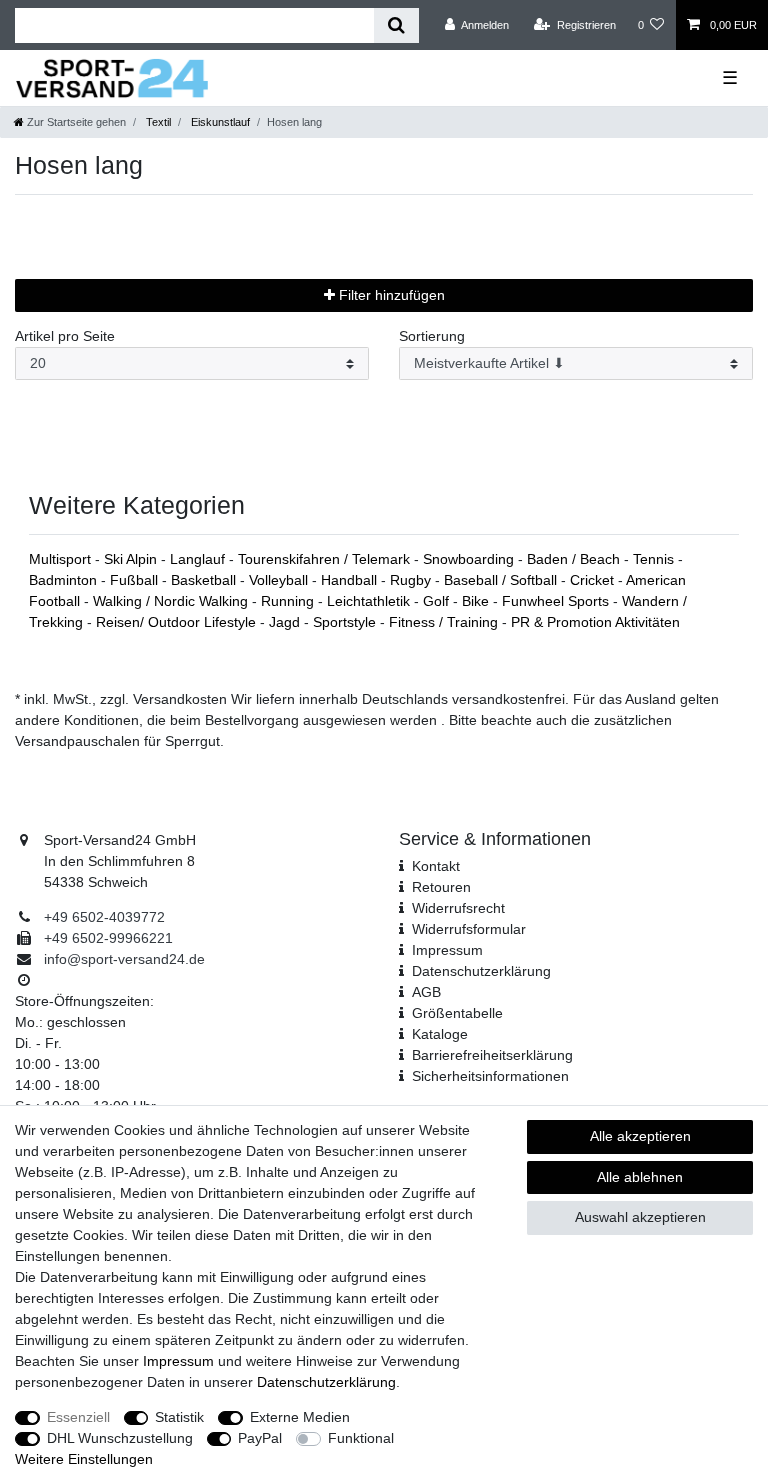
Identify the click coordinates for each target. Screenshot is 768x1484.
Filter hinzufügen (390, 295)
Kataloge (440, 1034)
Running (289, 601)
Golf (438, 601)
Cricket (594, 580)
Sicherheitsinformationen (490, 1076)
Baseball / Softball (502, 580)
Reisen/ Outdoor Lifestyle (178, 622)
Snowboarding (470, 559)
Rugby (412, 580)
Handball (351, 580)
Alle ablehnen (640, 1177)
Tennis (655, 559)
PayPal (260, 1438)
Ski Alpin (132, 559)
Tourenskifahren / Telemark (326, 559)
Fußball (136, 580)
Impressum (447, 950)
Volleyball (280, 580)
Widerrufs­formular (469, 929)
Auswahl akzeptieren (640, 1217)
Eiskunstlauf (219, 122)
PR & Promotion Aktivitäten (595, 622)
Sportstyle (346, 622)
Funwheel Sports (557, 601)
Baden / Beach (575, 559)
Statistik (179, 1417)
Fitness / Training (445, 622)
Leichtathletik (370, 601)
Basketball (205, 580)
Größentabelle (457, 1013)
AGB (426, 992)
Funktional (361, 1438)
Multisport (62, 559)
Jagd (286, 622)
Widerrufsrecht (458, 908)
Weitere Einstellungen (84, 1459)
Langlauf (199, 559)
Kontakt (436, 866)
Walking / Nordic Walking (172, 601)
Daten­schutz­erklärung (481, 971)
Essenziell (78, 1417)
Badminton (65, 580)
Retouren (441, 887)
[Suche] (396, 25)
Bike (477, 601)
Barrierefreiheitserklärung (492, 1055)
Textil (157, 122)
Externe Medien (300, 1417)
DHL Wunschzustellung (120, 1438)
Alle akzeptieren (640, 1136)
